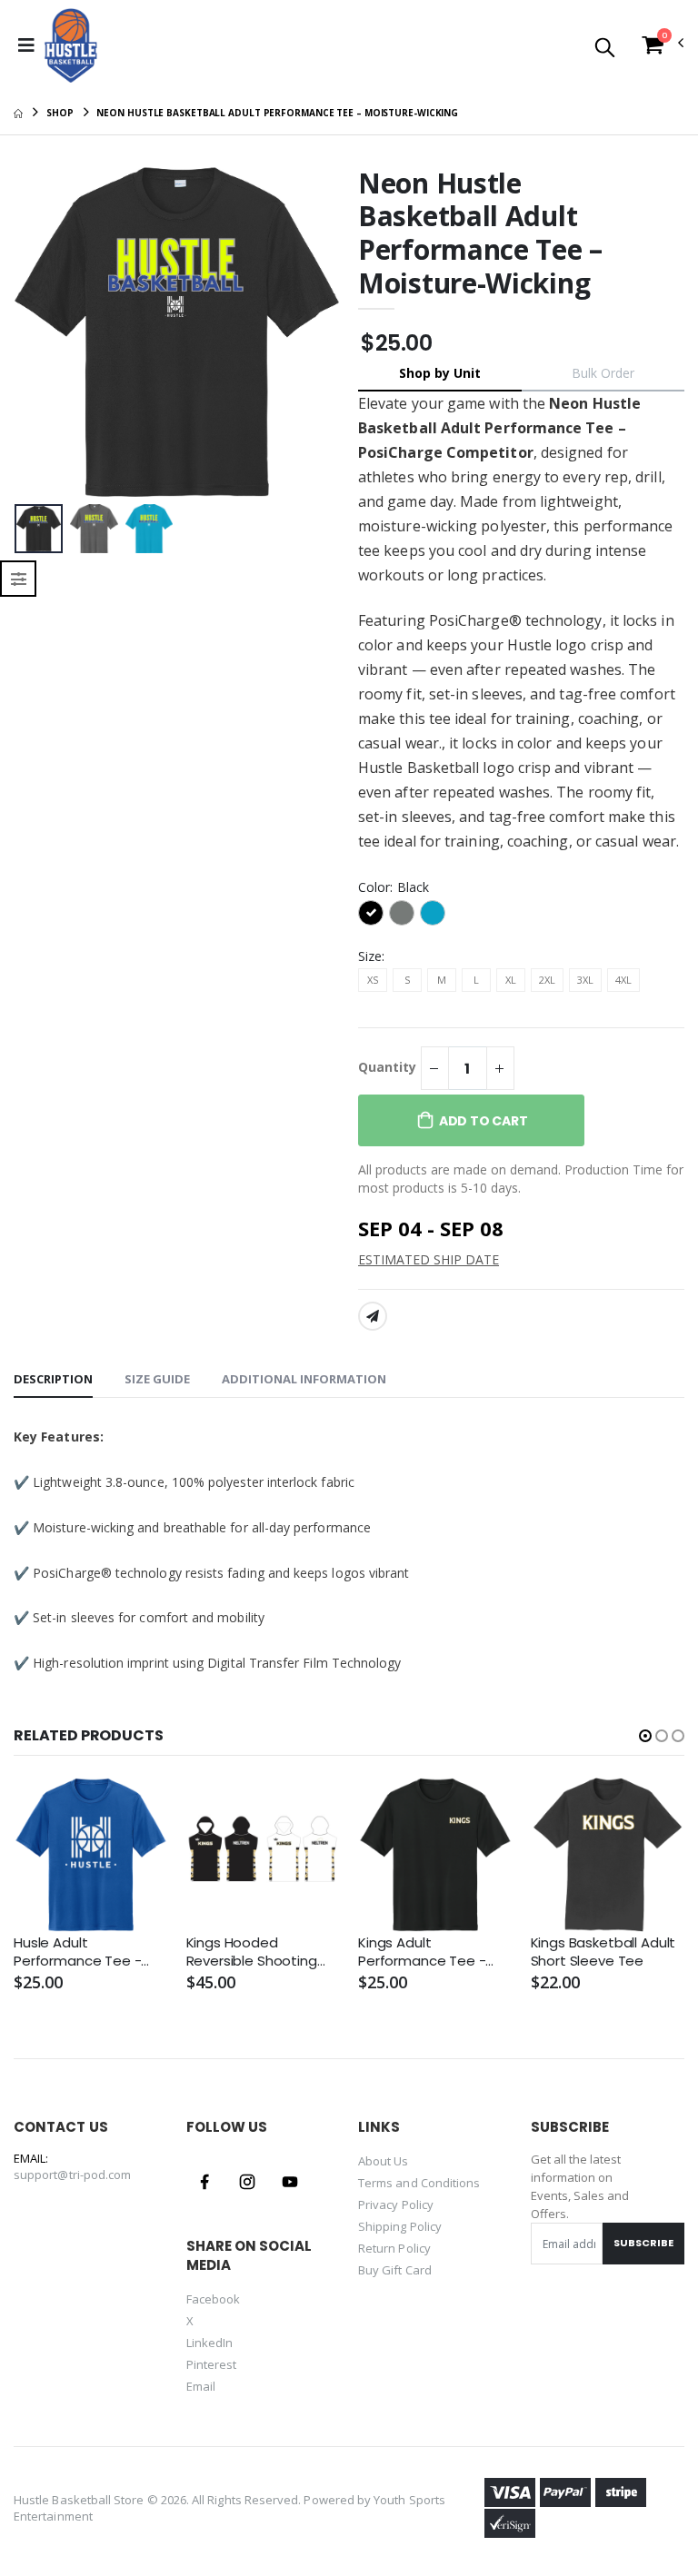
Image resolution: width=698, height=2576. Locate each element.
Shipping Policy (400, 2226)
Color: (394, 887)
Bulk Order (603, 373)
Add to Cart (484, 1121)
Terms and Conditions (419, 2183)
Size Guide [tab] (157, 1379)
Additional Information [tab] (304, 1379)
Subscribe (643, 2243)
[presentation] (42, 332)
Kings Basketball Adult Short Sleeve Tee (603, 1952)
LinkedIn (210, 2343)
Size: (371, 956)
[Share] (373, 1316)
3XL (585, 980)
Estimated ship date (429, 1259)
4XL (623, 980)
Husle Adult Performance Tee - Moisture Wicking (77, 1952)
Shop (60, 113)
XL (511, 980)
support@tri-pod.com (72, 2175)
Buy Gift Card (395, 2270)
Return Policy (394, 2248)
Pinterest (212, 2364)
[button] (605, 49)
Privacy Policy (396, 2204)
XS (373, 980)
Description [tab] (53, 1379)
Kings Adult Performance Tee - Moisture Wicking (422, 1952)
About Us (384, 2161)
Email (201, 2386)
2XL (547, 980)
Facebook (214, 2299)
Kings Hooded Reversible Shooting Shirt (252, 1952)
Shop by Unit (440, 373)
